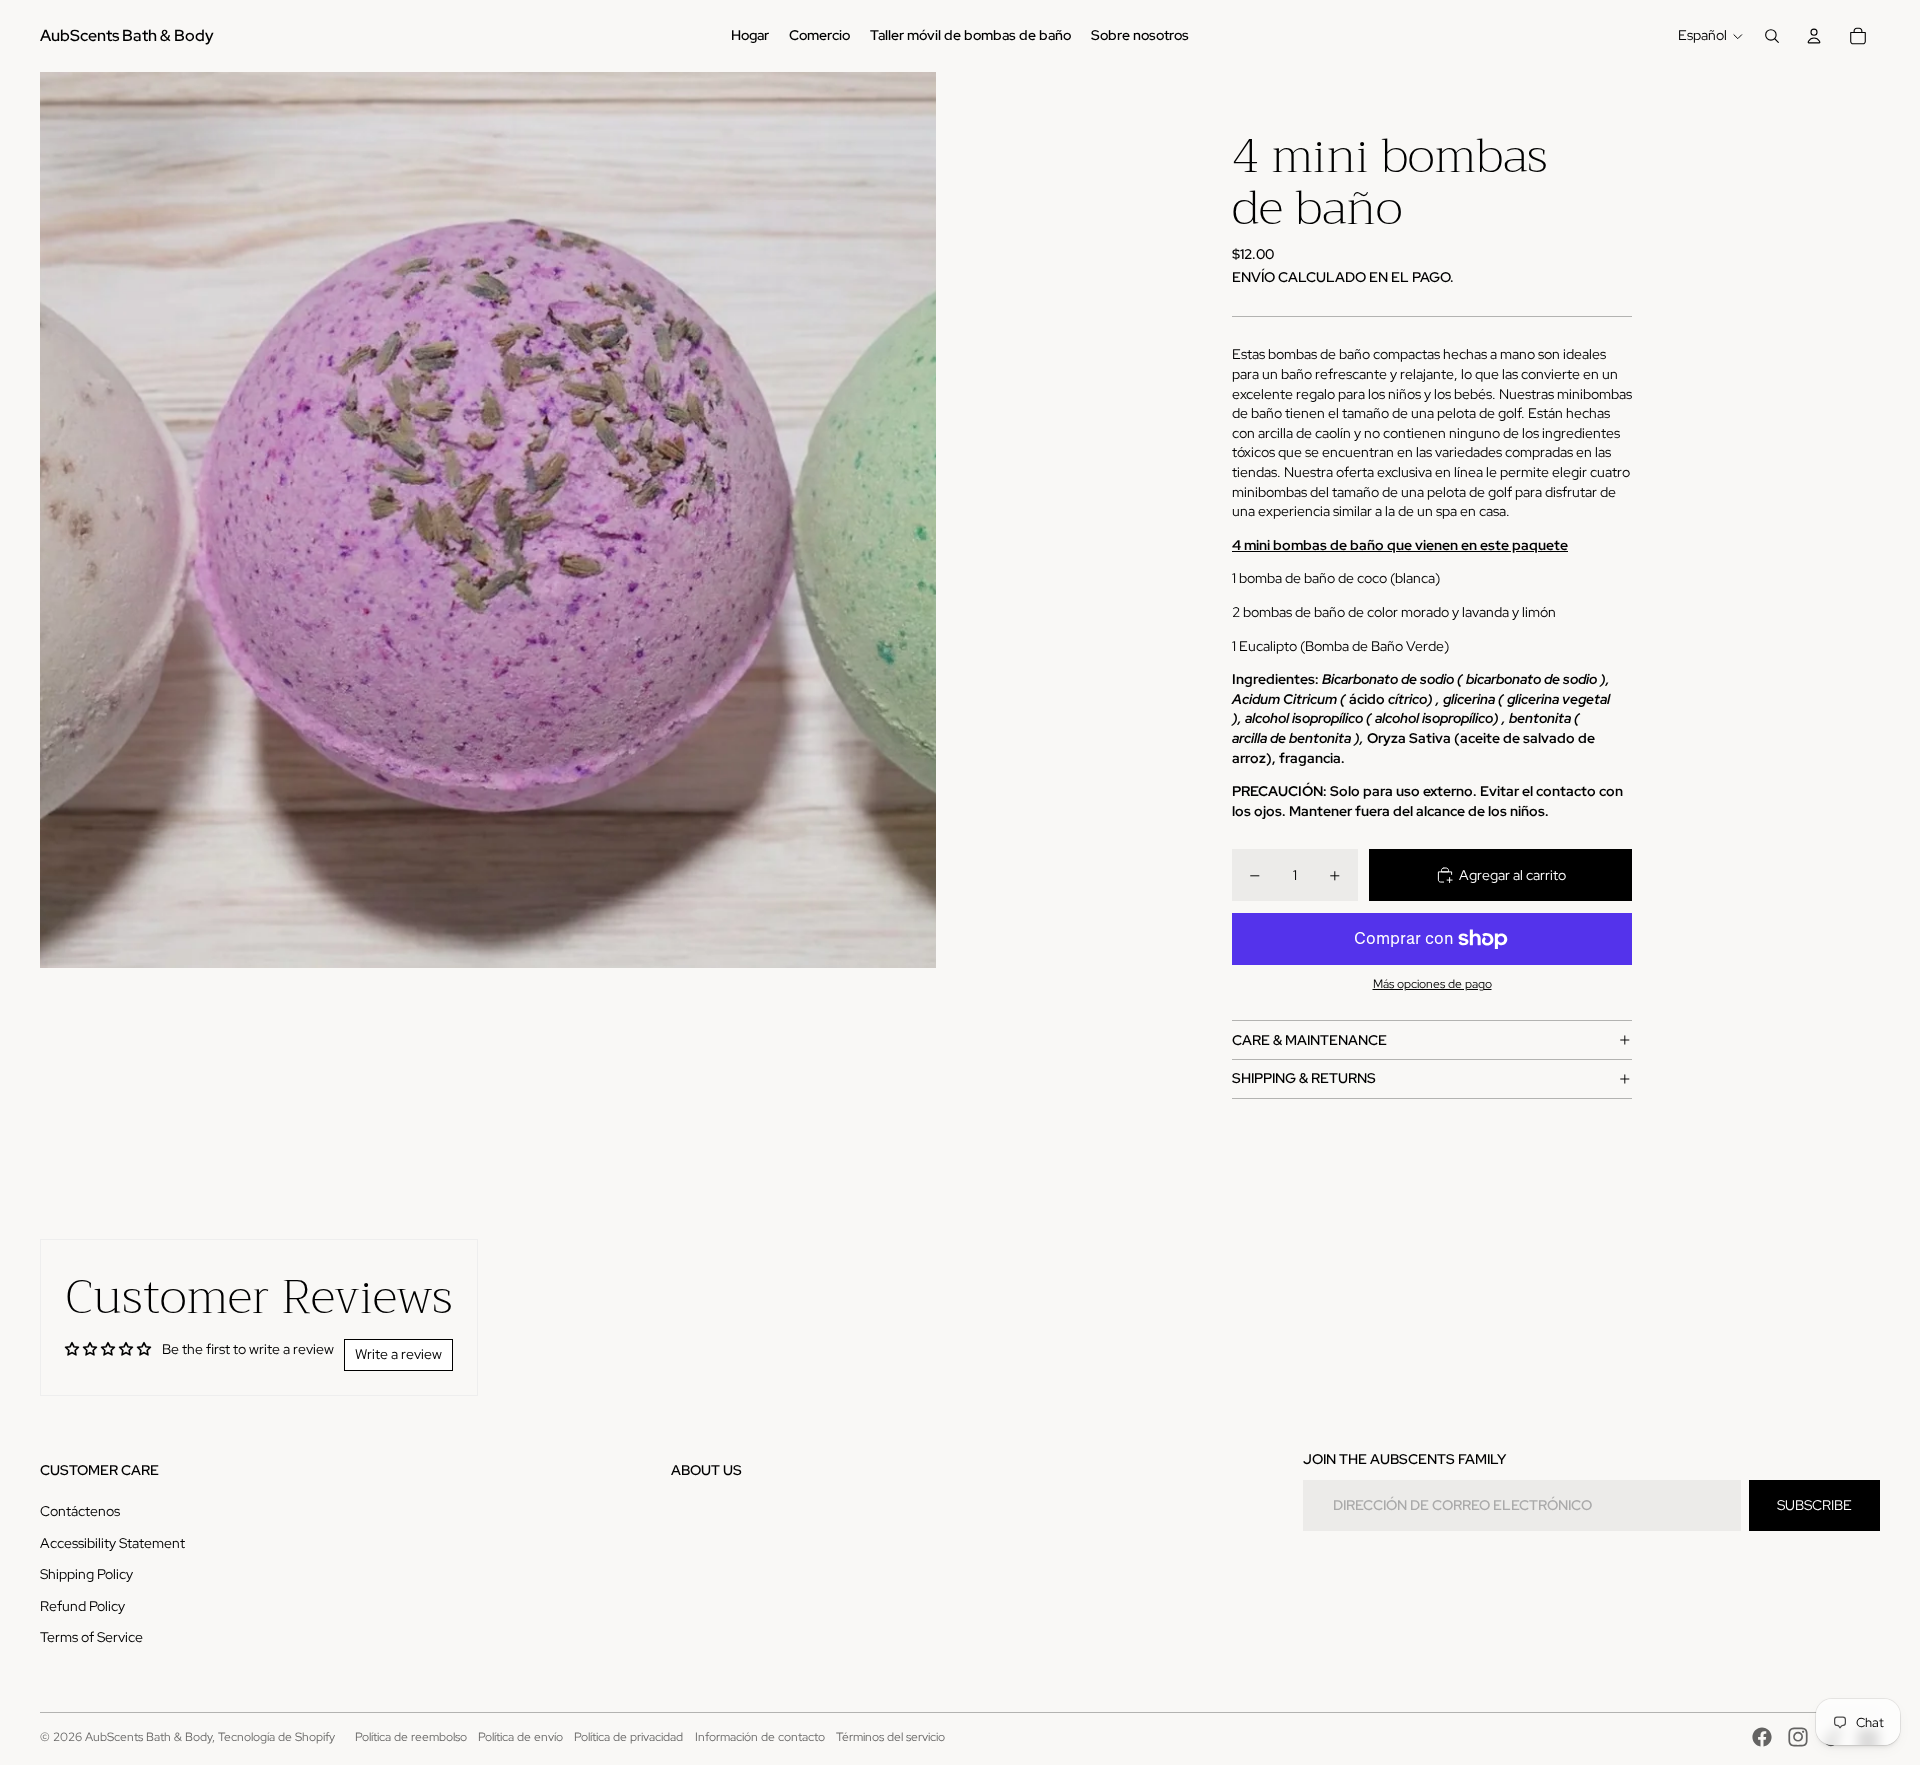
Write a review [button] (398, 1354)
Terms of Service (91, 1637)
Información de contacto (760, 1737)
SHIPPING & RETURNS (1304, 1078)
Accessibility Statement (112, 1543)
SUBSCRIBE (1814, 1505)
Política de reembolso (411, 1737)
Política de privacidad (628, 1737)
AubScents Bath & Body (148, 1737)
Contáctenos (80, 1511)
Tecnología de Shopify (276, 1737)
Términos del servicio (890, 1737)
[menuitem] (750, 36)
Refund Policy (82, 1606)
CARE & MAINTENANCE (1309, 1040)
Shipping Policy (86, 1574)
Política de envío (520, 1737)
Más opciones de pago (1432, 984)
